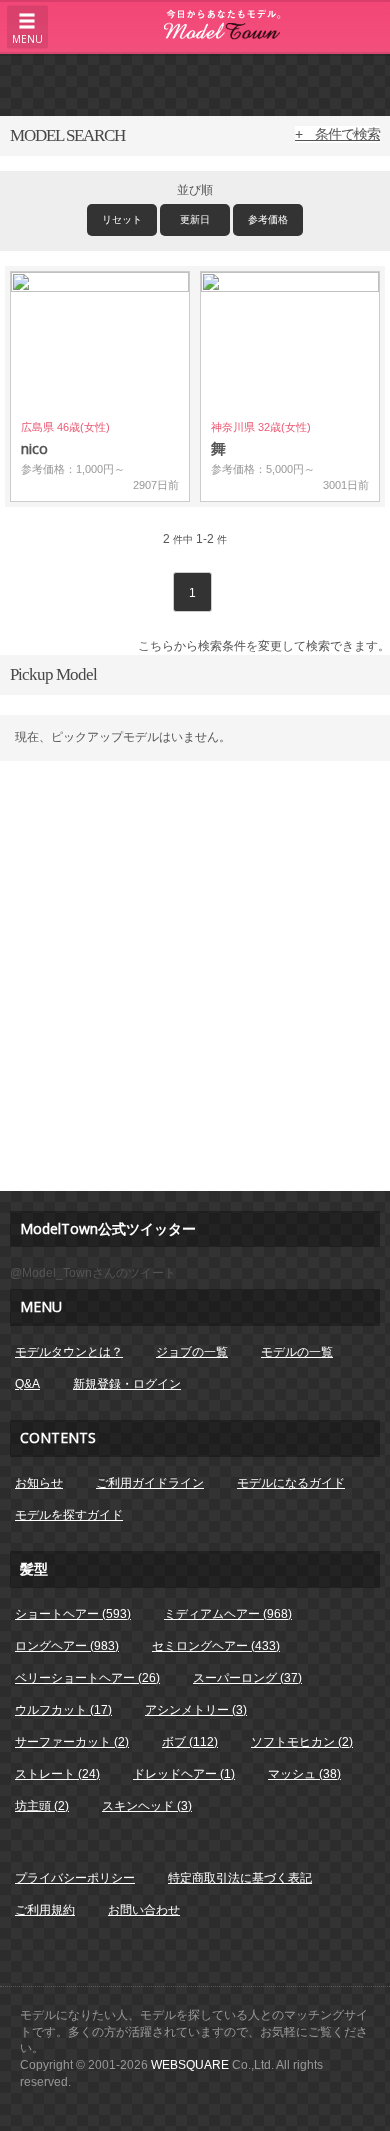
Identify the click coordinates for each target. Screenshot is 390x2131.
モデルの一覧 (297, 1352)
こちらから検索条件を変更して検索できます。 (264, 646)
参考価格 (268, 219)
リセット (122, 219)
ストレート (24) (57, 1774)
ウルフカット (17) (63, 1710)
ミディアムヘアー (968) (228, 1614)
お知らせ (39, 1483)
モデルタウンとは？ (69, 1352)
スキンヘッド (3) (147, 1806)
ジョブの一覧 (192, 1352)
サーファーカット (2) (72, 1742)
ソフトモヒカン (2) (302, 1742)
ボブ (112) (190, 1742)
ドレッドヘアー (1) (184, 1774)
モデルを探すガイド (69, 1515)
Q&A (27, 1384)
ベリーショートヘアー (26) (87, 1678)
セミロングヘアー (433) (216, 1646)
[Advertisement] (195, 84)
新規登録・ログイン (127, 1384)
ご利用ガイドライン (150, 1483)
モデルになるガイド (291, 1483)
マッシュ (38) (304, 1774)
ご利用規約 (45, 1910)
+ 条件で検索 (337, 134)
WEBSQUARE (190, 2065)
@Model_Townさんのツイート (93, 1273)
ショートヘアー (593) (73, 1614)
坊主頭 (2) (42, 1806)
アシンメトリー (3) (196, 1710)
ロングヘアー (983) (67, 1646)
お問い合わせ (144, 1910)
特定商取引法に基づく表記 (240, 1878)
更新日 (195, 219)
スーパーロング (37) (247, 1678)
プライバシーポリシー (75, 1878)
